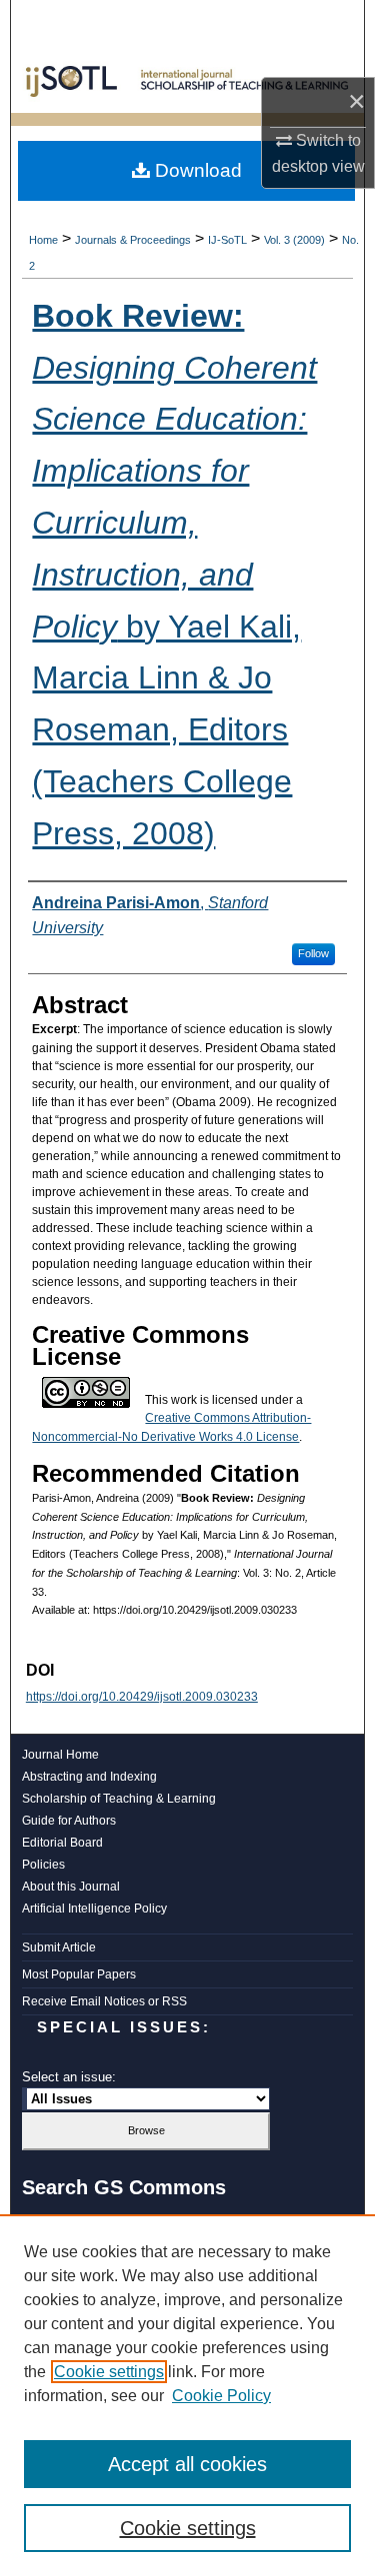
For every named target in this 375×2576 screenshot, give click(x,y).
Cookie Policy (221, 2396)
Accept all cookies (187, 2464)
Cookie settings (109, 2372)
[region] (187, 2395)
